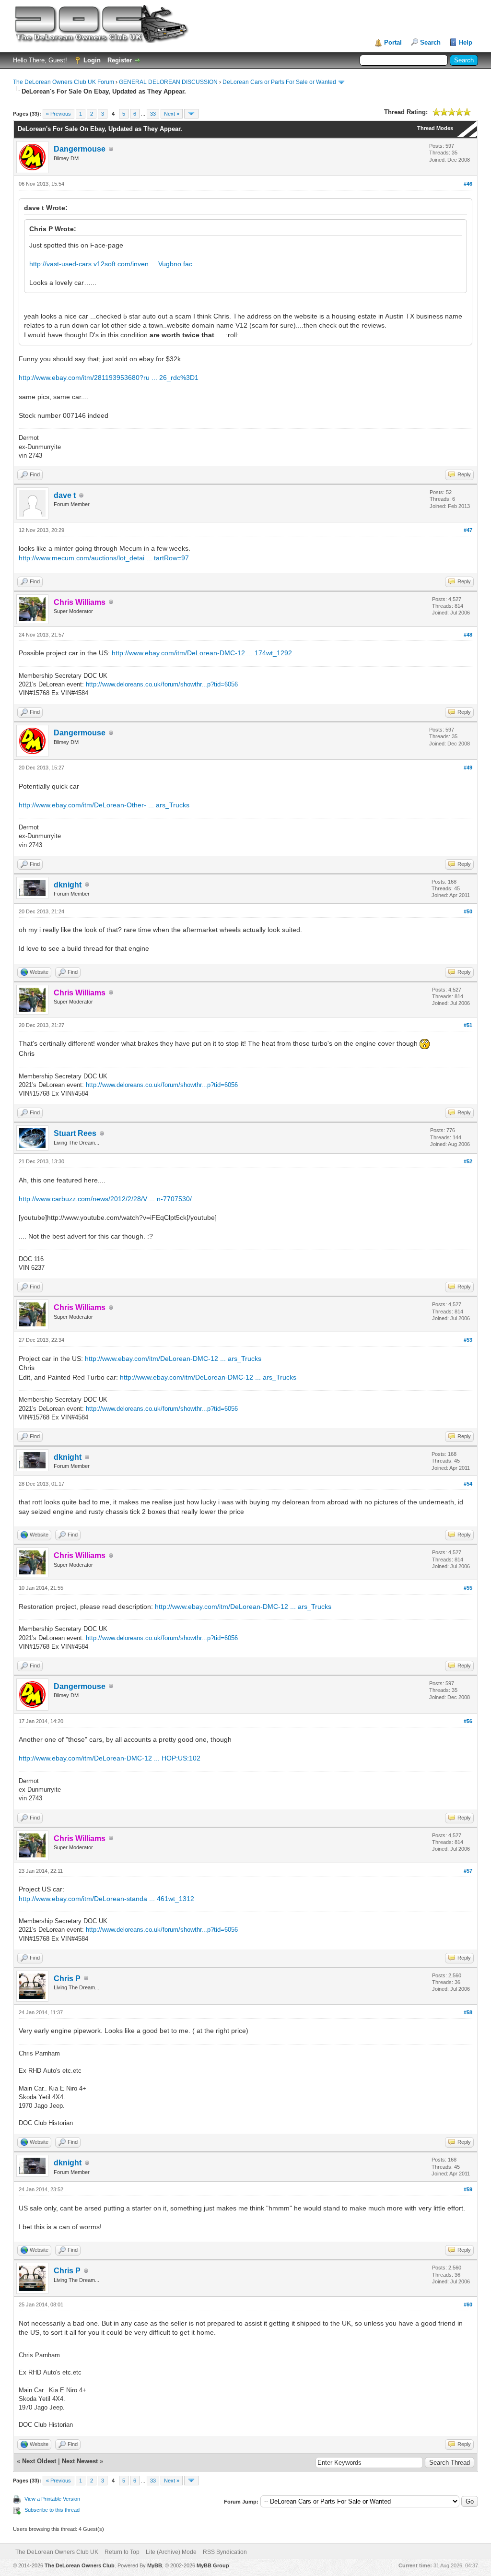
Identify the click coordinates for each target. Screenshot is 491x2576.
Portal (393, 42)
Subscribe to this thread (52, 2510)
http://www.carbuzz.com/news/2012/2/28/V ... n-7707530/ (105, 1199)
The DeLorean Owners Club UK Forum (64, 82)
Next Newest (80, 2461)
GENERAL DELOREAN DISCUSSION (168, 82)
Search (430, 42)
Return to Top (122, 2552)
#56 (468, 1721)
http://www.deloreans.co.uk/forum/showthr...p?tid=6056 (162, 684)
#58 (468, 2012)
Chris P (67, 1979)
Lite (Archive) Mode (171, 2552)
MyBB (155, 2565)
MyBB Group (213, 2565)
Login (92, 60)
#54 (468, 1484)
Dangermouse (80, 149)
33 (153, 114)
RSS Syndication (225, 2552)
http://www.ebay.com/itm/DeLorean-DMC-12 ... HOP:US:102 (110, 1758)
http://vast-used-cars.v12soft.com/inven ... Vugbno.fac (111, 264)
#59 (468, 2189)
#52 (468, 1161)
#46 (468, 184)
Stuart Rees (75, 1133)
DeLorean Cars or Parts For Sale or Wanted (279, 82)
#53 (468, 1340)
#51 (468, 1025)
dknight (68, 885)
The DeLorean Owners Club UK (57, 2552)
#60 (468, 2304)
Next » (172, 114)
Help (466, 42)
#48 (468, 635)
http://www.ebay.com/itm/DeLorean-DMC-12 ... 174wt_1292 (202, 653)
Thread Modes (435, 128)
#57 (468, 1871)
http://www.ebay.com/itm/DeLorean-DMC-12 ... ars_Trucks (173, 1359)
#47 (468, 530)
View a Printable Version (52, 2499)
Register (120, 60)
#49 (468, 768)
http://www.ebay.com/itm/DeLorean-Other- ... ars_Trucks (104, 805)
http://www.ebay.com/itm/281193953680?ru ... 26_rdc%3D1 (109, 378)
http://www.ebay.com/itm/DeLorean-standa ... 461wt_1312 (106, 1899)
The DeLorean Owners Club (80, 2565)
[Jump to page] (191, 114)
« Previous (58, 114)
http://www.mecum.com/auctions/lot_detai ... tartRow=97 (104, 558)
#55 (468, 1588)
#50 (468, 911)
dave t (65, 495)
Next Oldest (39, 2461)
